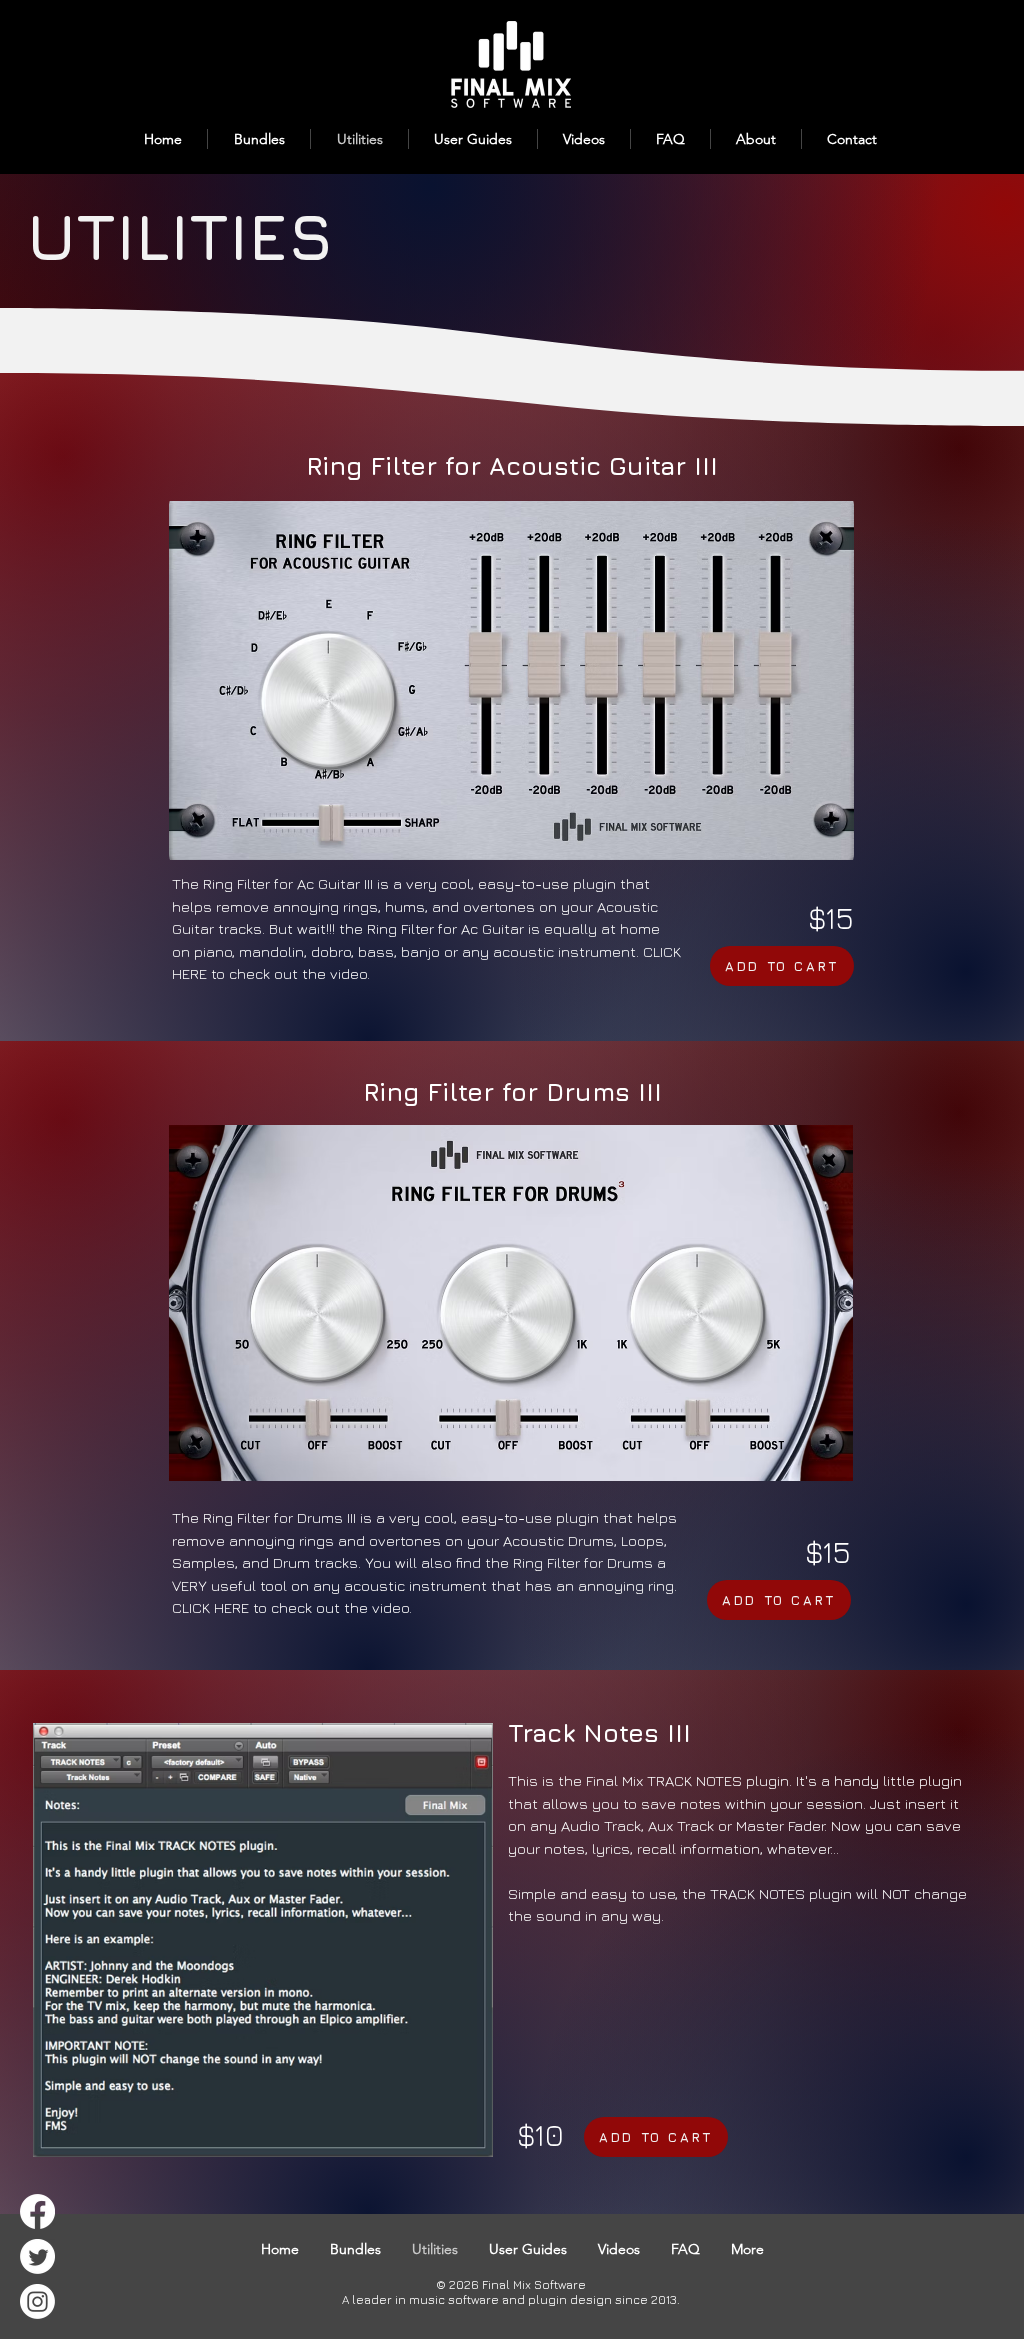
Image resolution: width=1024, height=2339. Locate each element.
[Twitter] (37, 2256)
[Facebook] (37, 2211)
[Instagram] (37, 2301)
